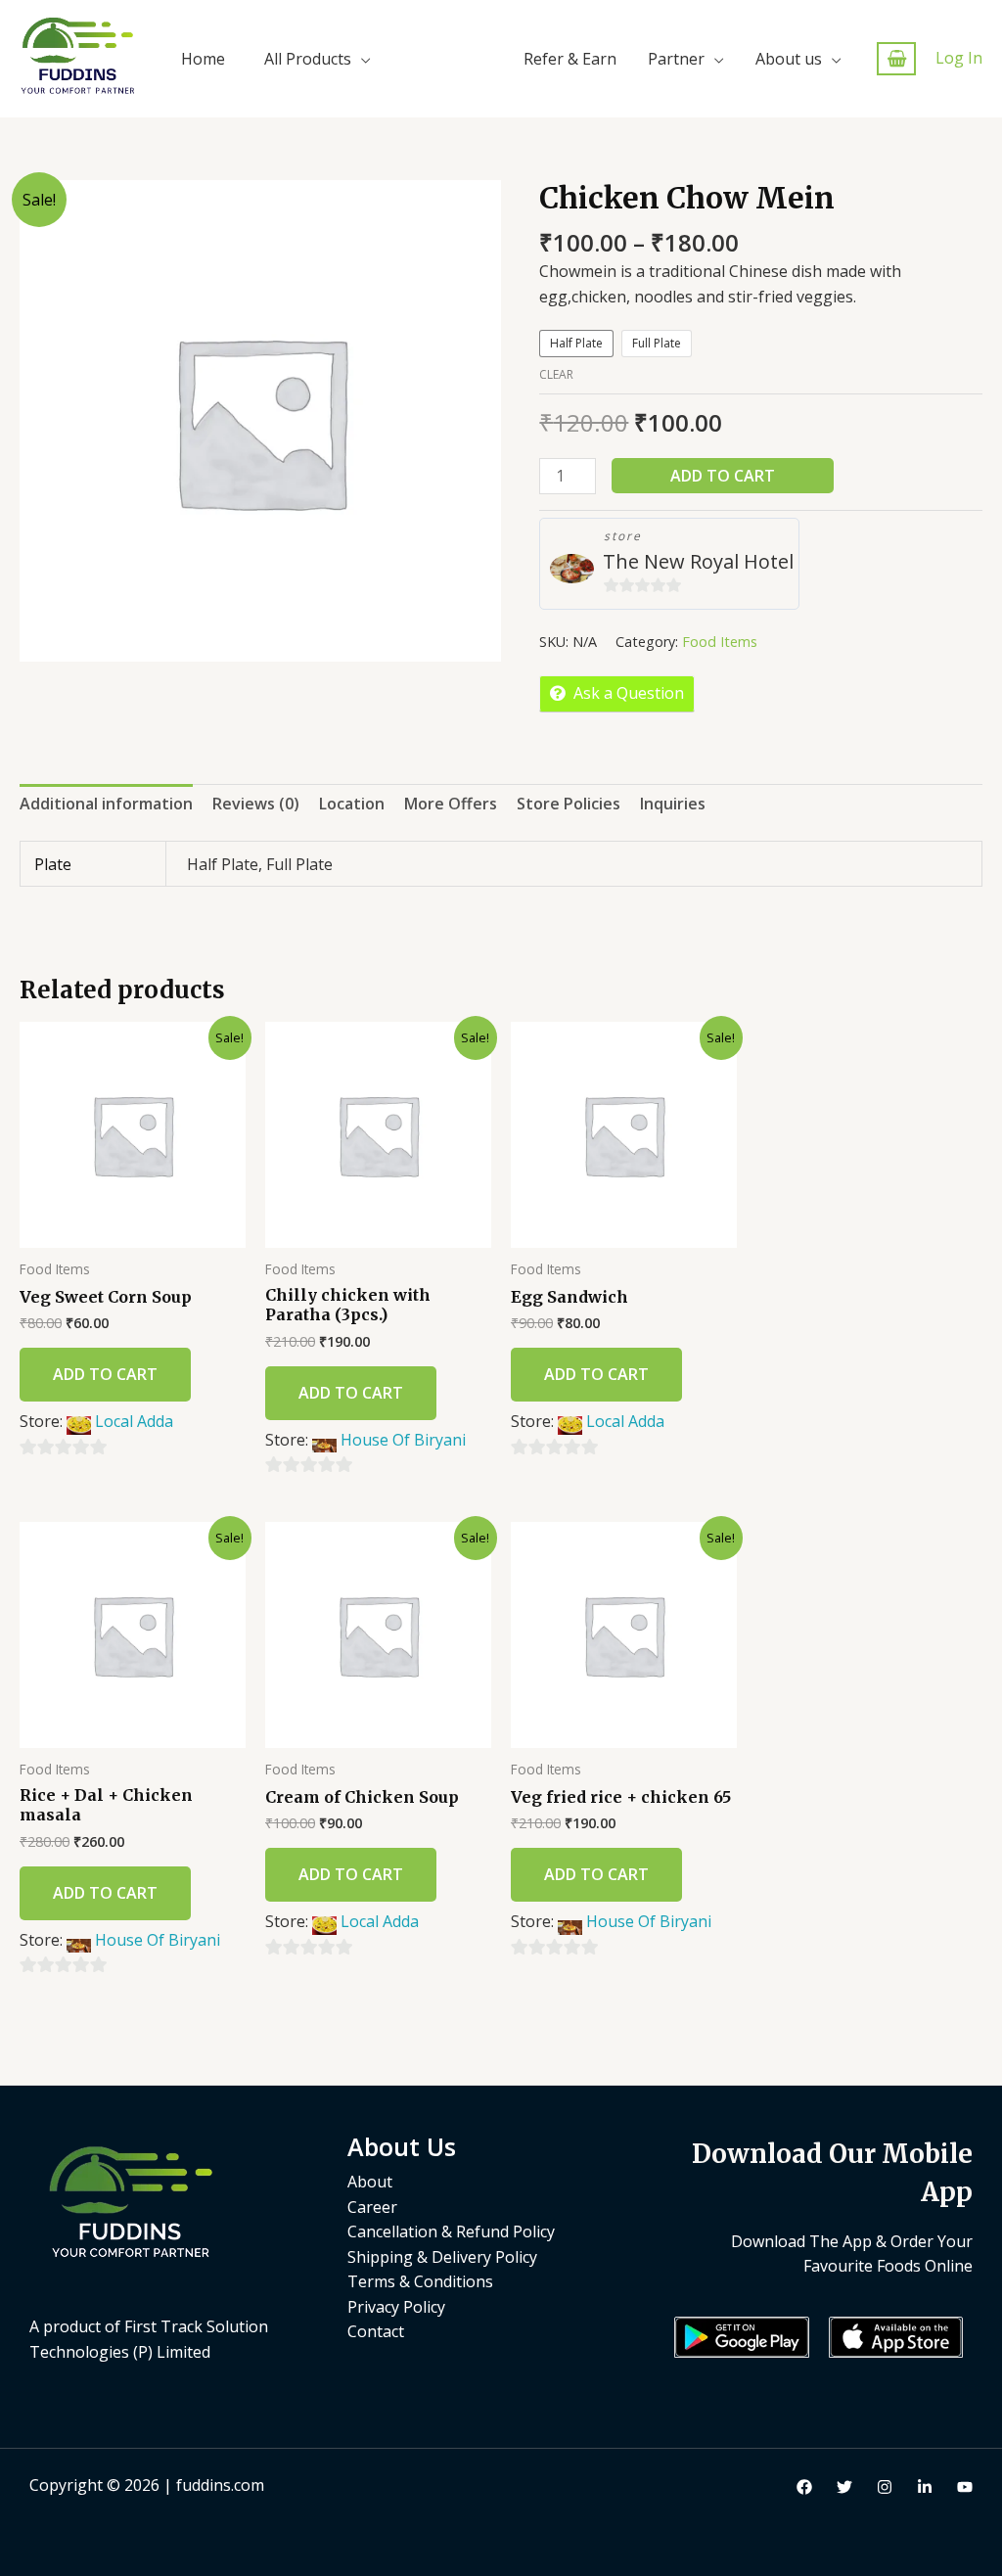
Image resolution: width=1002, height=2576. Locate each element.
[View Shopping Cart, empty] (896, 59)
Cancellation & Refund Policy (451, 2231)
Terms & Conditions (420, 2281)
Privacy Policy (396, 2307)
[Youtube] (965, 2487)
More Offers (451, 804)
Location (352, 804)
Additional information (106, 804)
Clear (556, 374)
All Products (308, 59)
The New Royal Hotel (698, 561)
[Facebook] (804, 2487)
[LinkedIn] (925, 2487)
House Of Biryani (403, 1440)
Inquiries (673, 804)
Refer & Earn (570, 59)
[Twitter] (844, 2487)
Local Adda (134, 1421)
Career (372, 2207)
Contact (376, 2331)
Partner (676, 59)
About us (789, 59)
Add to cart (723, 476)
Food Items (720, 642)
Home (203, 59)
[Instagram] (885, 2487)
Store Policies (569, 804)
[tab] (106, 805)
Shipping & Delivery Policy (442, 2257)
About (370, 2182)
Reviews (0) (256, 804)
